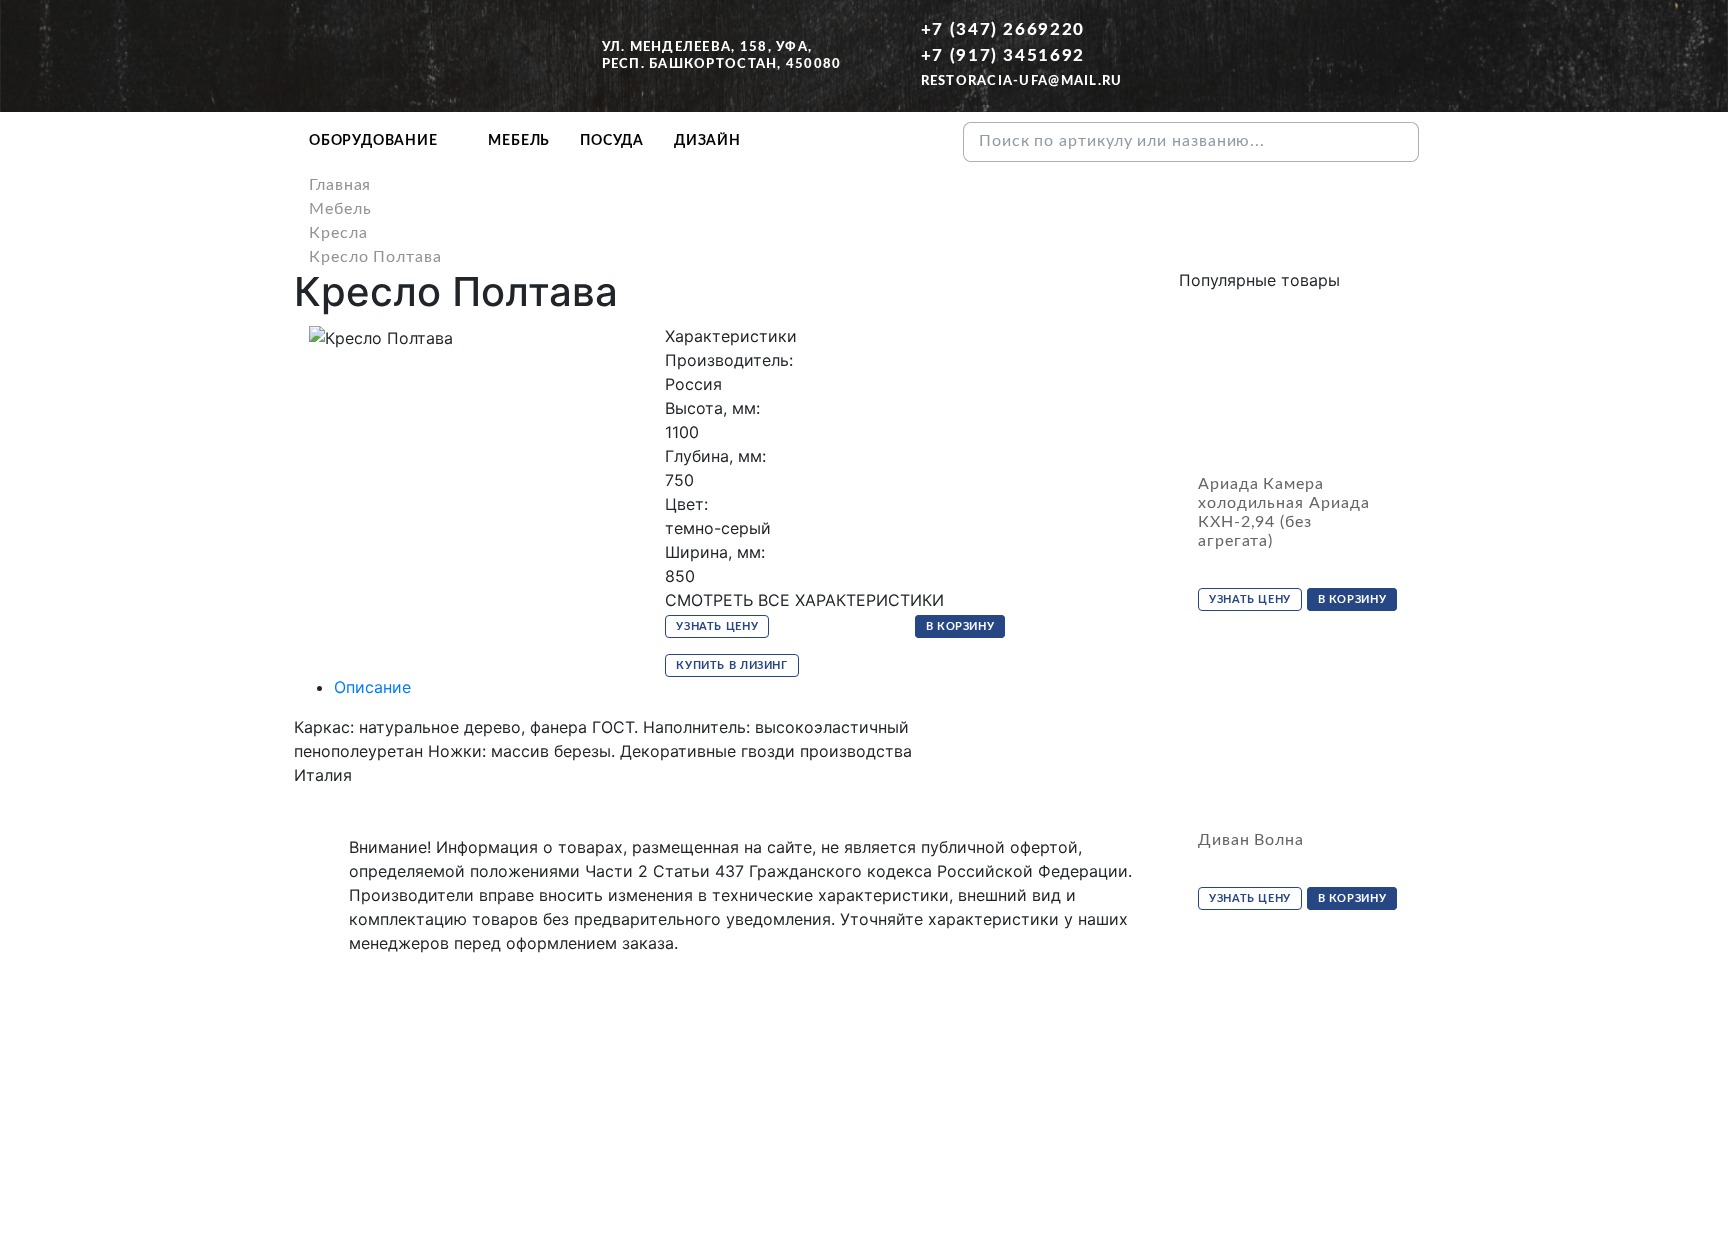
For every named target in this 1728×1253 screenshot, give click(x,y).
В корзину (960, 626)
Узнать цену (717, 626)
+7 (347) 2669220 (1003, 29)
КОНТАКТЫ (896, 1140)
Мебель (519, 141)
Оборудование (373, 141)
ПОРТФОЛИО (1007, 1140)
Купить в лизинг (731, 665)
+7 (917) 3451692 (1003, 55)
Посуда (612, 141)
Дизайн (707, 141)
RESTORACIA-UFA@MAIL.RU (1022, 81)
